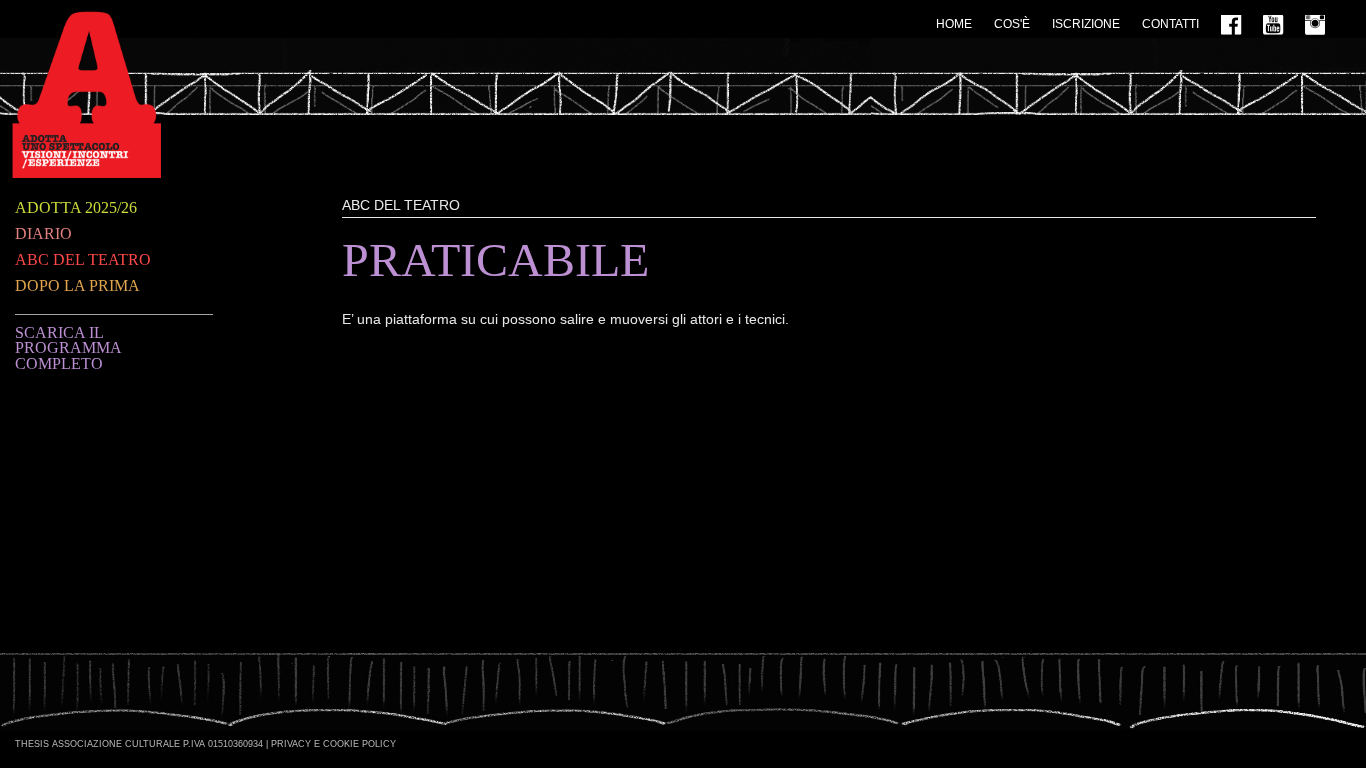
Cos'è (1012, 24)
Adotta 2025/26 (76, 207)
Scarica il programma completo (68, 348)
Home (954, 24)
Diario (43, 233)
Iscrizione (1086, 24)
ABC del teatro (83, 259)
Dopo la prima (77, 285)
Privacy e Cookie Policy (333, 744)
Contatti (1170, 24)
